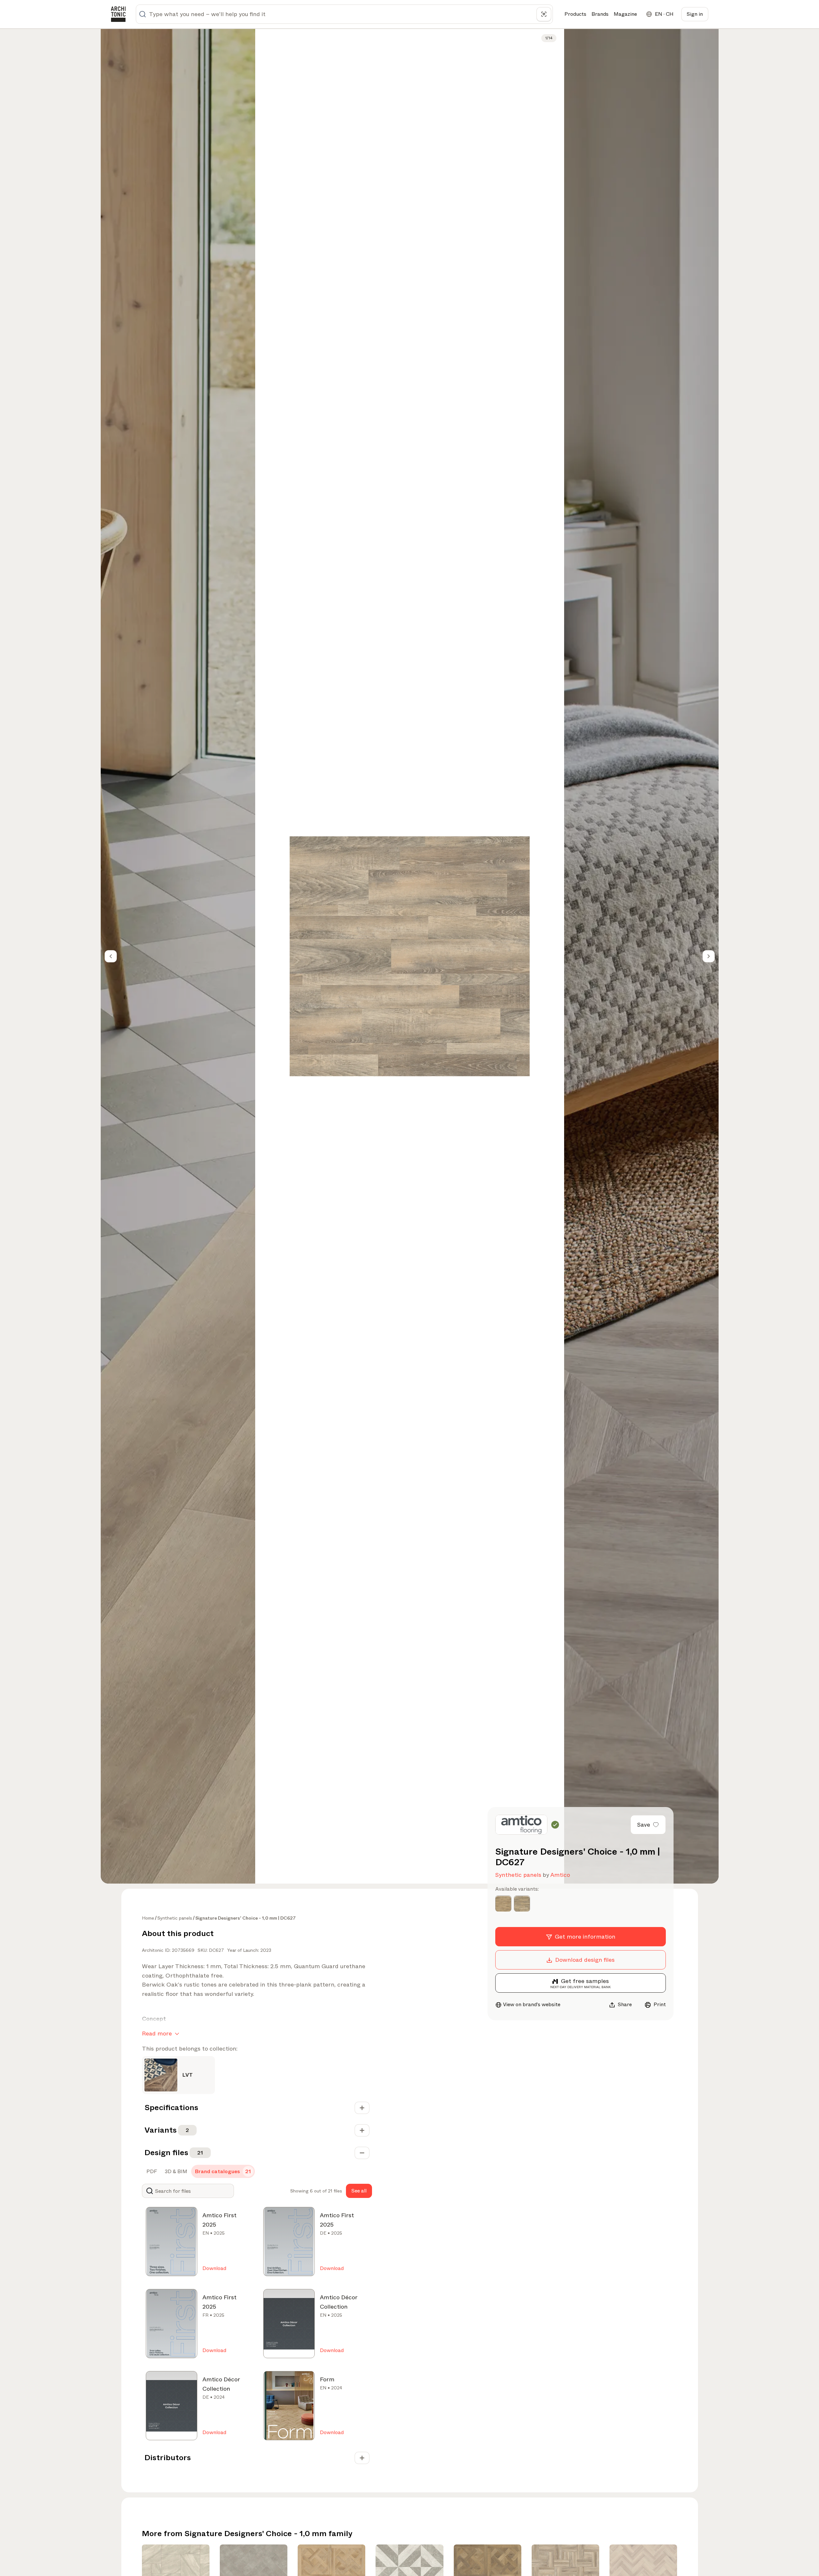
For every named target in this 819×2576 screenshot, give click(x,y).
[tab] (151, 2172)
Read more (157, 2034)
